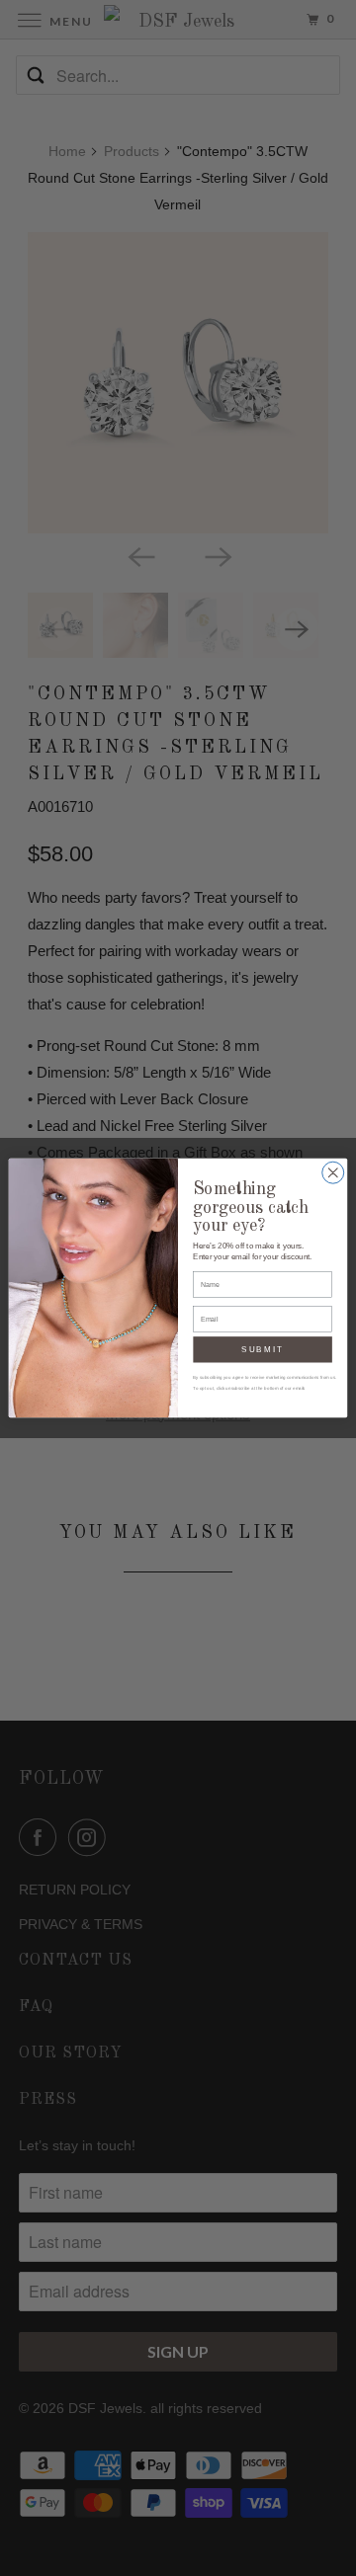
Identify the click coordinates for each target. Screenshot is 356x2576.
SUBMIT (263, 1350)
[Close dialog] (333, 1172)
